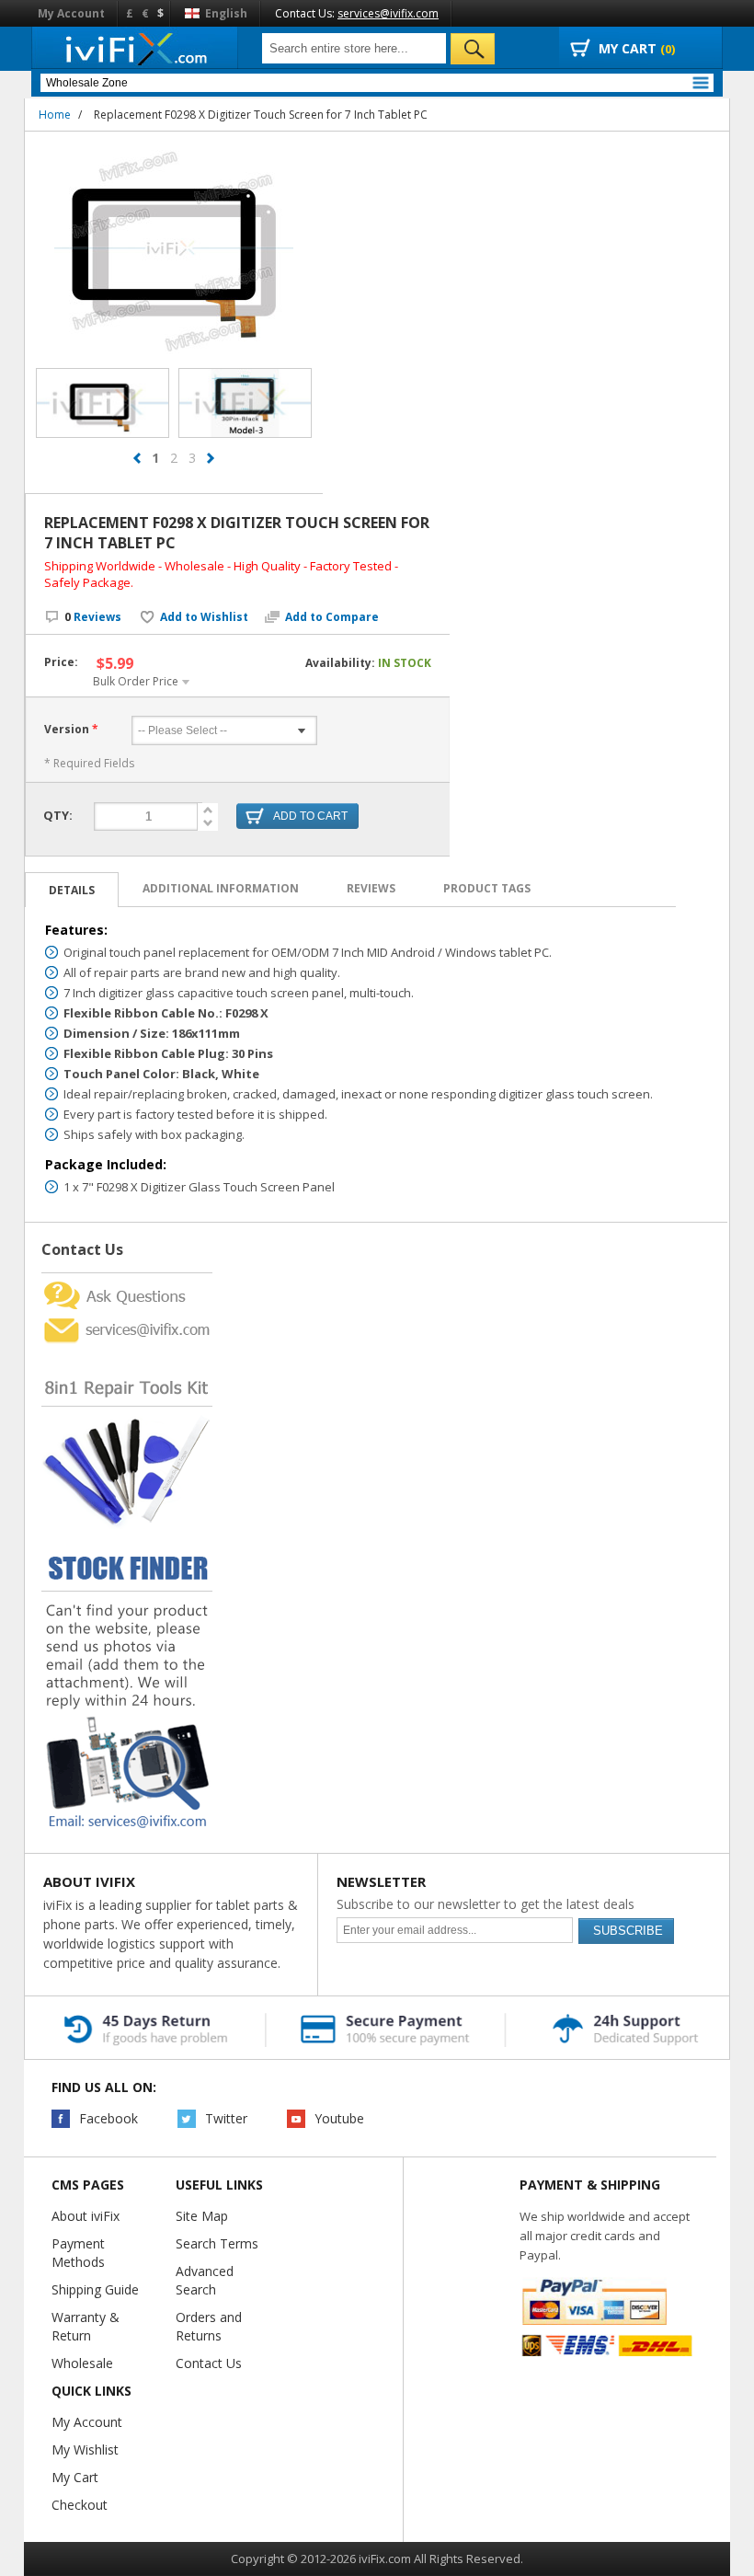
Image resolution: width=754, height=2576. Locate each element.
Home (55, 115)
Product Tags (487, 888)
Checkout (80, 2505)
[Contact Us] (127, 1280)
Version (67, 729)
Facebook (109, 2118)
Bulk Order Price (136, 681)
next (211, 458)
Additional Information (221, 888)
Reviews (93, 617)
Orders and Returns (209, 2326)
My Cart (75, 2477)
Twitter (226, 2118)
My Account (71, 13)
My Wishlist (85, 2449)
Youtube (339, 2118)
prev (137, 458)
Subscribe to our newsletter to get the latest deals (486, 1904)
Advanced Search (205, 2280)
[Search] (473, 49)
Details (72, 890)
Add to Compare (332, 617)
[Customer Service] (127, 1320)
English (225, 13)
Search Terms (217, 2243)
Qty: (58, 815)
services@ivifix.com (388, 13)
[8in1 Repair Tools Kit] (127, 1352)
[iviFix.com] (135, 48)
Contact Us (209, 2363)
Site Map (202, 2216)
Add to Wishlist (204, 617)
